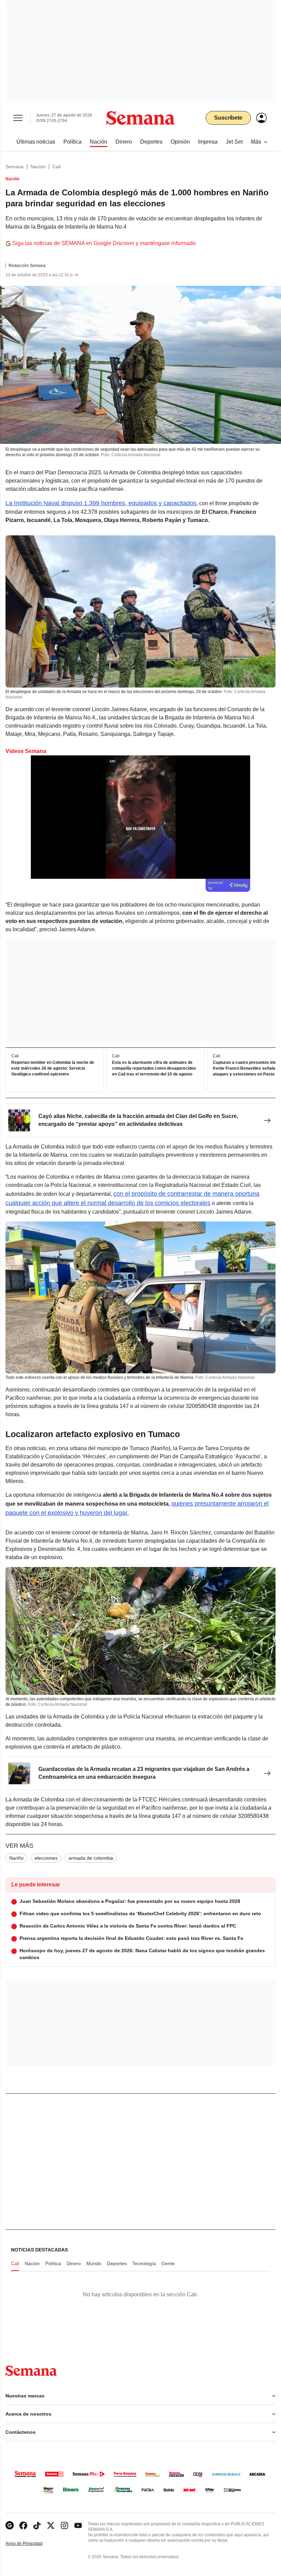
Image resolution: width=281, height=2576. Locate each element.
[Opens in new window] (23, 2525)
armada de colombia (91, 1858)
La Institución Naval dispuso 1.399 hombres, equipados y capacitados (101, 503)
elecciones (46, 1858)
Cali (57, 167)
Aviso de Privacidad (31, 2544)
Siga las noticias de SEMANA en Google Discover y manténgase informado (104, 243)
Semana (15, 167)
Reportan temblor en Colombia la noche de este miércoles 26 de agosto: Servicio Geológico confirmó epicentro (53, 1068)
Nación (38, 167)
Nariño (16, 1858)
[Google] (10, 2525)
